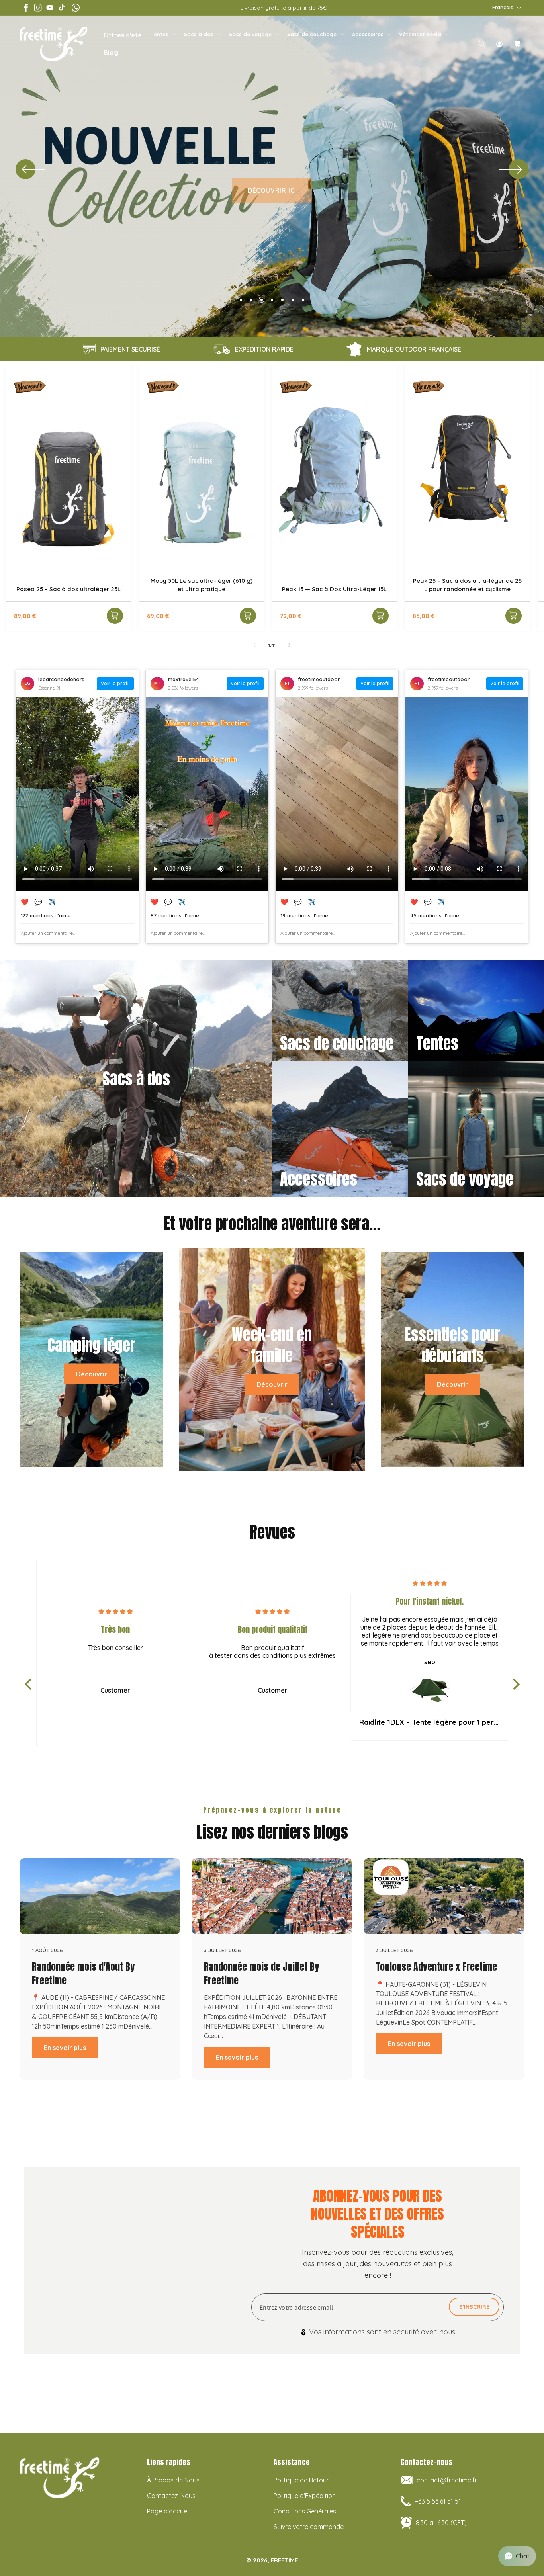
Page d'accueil (168, 2511)
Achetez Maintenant (272, 230)
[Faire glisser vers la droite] (290, 645)
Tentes (160, 34)
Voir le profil (115, 683)
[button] (163, 34)
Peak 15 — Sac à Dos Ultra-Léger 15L (334, 589)
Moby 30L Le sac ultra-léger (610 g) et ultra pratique (202, 584)
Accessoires (368, 34)
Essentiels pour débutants (452, 1346)
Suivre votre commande (309, 2527)
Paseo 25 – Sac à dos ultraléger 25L (68, 589)
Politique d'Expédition (305, 2496)
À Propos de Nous (173, 2480)
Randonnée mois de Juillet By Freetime (261, 1974)
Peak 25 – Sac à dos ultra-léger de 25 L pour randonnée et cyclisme (467, 584)
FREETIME (284, 2560)
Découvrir (92, 1374)
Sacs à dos (199, 34)
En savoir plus (65, 2048)
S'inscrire (474, 2307)
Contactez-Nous (171, 2496)
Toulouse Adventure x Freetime (436, 1967)
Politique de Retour (301, 2480)
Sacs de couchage (312, 34)
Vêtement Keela (420, 34)
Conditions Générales (305, 2511)
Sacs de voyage (250, 34)
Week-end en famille (272, 1346)
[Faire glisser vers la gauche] (254, 645)
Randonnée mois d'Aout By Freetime (83, 1974)
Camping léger (92, 1345)
